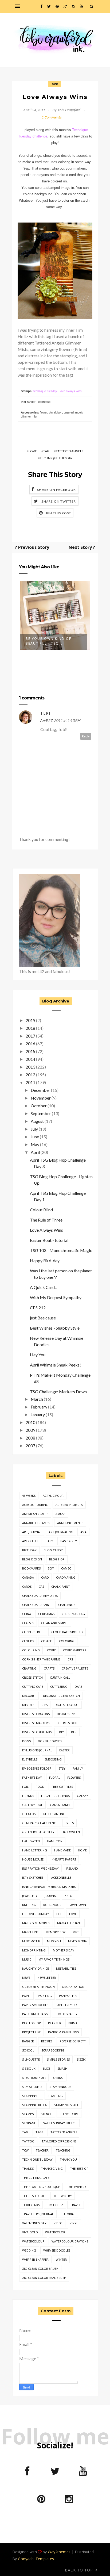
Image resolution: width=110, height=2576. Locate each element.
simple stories (58, 2059)
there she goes (34, 2196)
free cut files (62, 1787)
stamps (28, 2114)
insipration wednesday (40, 1868)
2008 (30, 1438)
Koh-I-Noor (52, 1905)
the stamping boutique (41, 2187)
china (27, 1614)
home (82, 1850)
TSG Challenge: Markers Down (58, 1392)
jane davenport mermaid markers (49, 1887)
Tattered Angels (70, 451)
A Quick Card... (44, 1287)
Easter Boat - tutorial (49, 1240)
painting (45, 1996)
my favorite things (54, 1959)
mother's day (64, 1950)
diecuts (28, 1705)
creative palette (75, 1668)
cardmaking (66, 1577)
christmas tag (73, 1614)
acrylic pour (53, 1496)
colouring (31, 1650)
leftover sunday (36, 1914)
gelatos (29, 1814)
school (28, 2050)
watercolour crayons (70, 2241)
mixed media (77, 1941)
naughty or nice (36, 1968)
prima (73, 2023)
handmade (62, 1850)
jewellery (30, 1896)
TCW (25, 2150)
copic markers (74, 1650)
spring (58, 2078)
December (40, 1090)
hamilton (55, 1841)
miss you (54, 1941)
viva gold (30, 2232)
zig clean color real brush (44, 2278)
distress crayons (36, 1714)
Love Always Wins (46, 1230)
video (58, 2223)
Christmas (46, 1614)
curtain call (60, 1677)
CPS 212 (38, 1308)
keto (68, 1896)
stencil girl (69, 2114)
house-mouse (33, 1859)
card (45, 1577)
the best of (79, 2169)
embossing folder (37, 1768)
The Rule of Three (46, 1220)
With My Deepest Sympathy (56, 1297)
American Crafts (35, 1514)
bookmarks (31, 1568)
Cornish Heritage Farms (41, 1659)
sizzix (81, 2059)
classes (28, 1623)
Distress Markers (36, 1723)
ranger (28, 2041)
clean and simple (55, 1623)
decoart (29, 1696)
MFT (76, 1932)
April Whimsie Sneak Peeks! (55, 1365)
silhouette (31, 2059)
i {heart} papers (63, 1859)
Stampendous (60, 2087)
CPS (70, 1659)
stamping (55, 2096)
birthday (29, 1550)
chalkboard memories (40, 1596)
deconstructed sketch (61, 1696)
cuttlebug (59, 1687)
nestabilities (66, 1968)
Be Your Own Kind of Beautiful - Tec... (48, 641)
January (38, 1415)
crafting (29, 1668)
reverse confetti (73, 2041)
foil (25, 1787)
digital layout (67, 1705)
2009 (30, 1430)
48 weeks (29, 1496)
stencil (47, 2114)
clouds (28, 1641)
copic (51, 1650)
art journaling (61, 1532)
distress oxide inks (37, 1732)
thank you (68, 2159)
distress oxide (68, 1723)
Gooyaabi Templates (36, 2559)
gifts (70, 1823)
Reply (86, 736)
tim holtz (55, 2205)
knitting (29, 1905)
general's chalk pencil (40, 1823)
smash (62, 2068)
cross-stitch (32, 1677)
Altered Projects (69, 1505)
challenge (67, 1605)
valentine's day (34, 2223)
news (26, 1978)
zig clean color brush (40, 2269)
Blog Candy (53, 1550)
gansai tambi (60, 1805)
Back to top (80, 2570)
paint (26, 1996)
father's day (32, 1777)
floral (55, 1777)
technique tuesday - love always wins (58, 391)
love (54, 84)
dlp (74, 1732)
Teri (45, 713)
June (35, 1137)
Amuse (60, 1514)
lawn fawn (77, 1905)
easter (64, 1750)
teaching (63, 2150)
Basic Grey (69, 1541)
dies (44, 1705)
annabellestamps (36, 1523)
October (39, 1106)
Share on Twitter (59, 501)
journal (51, 1896)
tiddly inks (31, 2205)
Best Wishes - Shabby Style (55, 1328)
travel (76, 2205)
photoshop (32, 2023)
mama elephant (69, 1923)
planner (55, 2023)
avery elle (30, 1541)
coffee (46, 1641)
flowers (74, 1777)
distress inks (67, 1714)
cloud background (67, 1632)
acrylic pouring (35, 1505)
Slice (46, 2068)
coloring (67, 1641)
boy (51, 1568)
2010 (30, 1422)
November (41, 1098)
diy (61, 1732)
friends (28, 1796)
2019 (30, 1020)
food (40, 1787)
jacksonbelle (61, 1878)
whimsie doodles (57, 2250)
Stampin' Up (31, 2096)
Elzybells (30, 1759)
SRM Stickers (32, 2087)
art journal (32, 1532)
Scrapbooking (53, 2050)
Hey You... (39, 1355)
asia (83, 1532)
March (37, 1399)
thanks (28, 2169)
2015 (30, 1051)
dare (78, 1687)
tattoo (28, 2141)
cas (41, 1586)
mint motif (31, 1941)
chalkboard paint (37, 1605)
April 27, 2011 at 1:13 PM (60, 720)
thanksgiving (52, 2169)
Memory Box (56, 1932)
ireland (72, 1868)
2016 (30, 1044)
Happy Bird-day (45, 1260)
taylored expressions (59, 2141)
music (27, 1959)
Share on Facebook (56, 490)
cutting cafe (33, 1687)
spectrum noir (34, 2078)
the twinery (77, 2187)
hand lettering (35, 1850)
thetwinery (63, 2196)
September (41, 1113)
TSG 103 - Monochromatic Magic (61, 1250)
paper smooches (35, 2005)
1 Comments (52, 117)
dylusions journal (37, 1750)
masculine (30, 1932)
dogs (26, 1741)
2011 (30, 1082)
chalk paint (61, 1586)
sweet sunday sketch (60, 2123)
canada (28, 1577)
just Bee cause (43, 1318)
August (37, 1121)
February (39, 1407)
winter (61, 2259)
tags (39, 2132)
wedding (29, 2250)
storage (29, 2123)
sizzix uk (29, 2068)
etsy (62, 1768)
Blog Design (32, 1559)
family (78, 1768)
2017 (30, 1036)
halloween (31, 1841)
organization (73, 1987)
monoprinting (34, 1950)
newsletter (47, 1978)
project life (32, 2032)
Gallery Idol (32, 1805)
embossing (53, 1759)
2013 (30, 1067)
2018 (30, 1028)
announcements (70, 1523)
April (35, 1152)
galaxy (82, 1796)
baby (49, 1541)
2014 (30, 1059)
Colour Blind (41, 1210)
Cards (27, 1586)
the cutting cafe (36, 2178)
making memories (36, 1923)
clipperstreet (33, 1632)
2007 (30, 1446)
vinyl (74, 2223)
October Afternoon (38, 1987)
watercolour (33, 2241)
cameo (66, 1568)
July (34, 1129)
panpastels (68, 1996)
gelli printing (54, 1814)
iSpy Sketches (33, 1878)
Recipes (47, 2041)
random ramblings (63, 2032)
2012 (30, 1075)
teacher (42, 2150)
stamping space (66, 2105)
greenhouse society (38, 1832)
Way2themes (59, 2552)
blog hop (57, 1559)
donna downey (50, 1741)
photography (66, 2014)
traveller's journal (38, 2214)
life (59, 1914)
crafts (49, 1668)
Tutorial (68, 2214)
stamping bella (34, 2105)
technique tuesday (56, 458)
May (35, 1144)
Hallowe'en (71, 1832)
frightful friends (55, 1796)
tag (46, 451)
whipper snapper (35, 2259)
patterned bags (35, 2014)
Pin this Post (59, 513)
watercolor (55, 2232)
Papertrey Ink (66, 2005)
